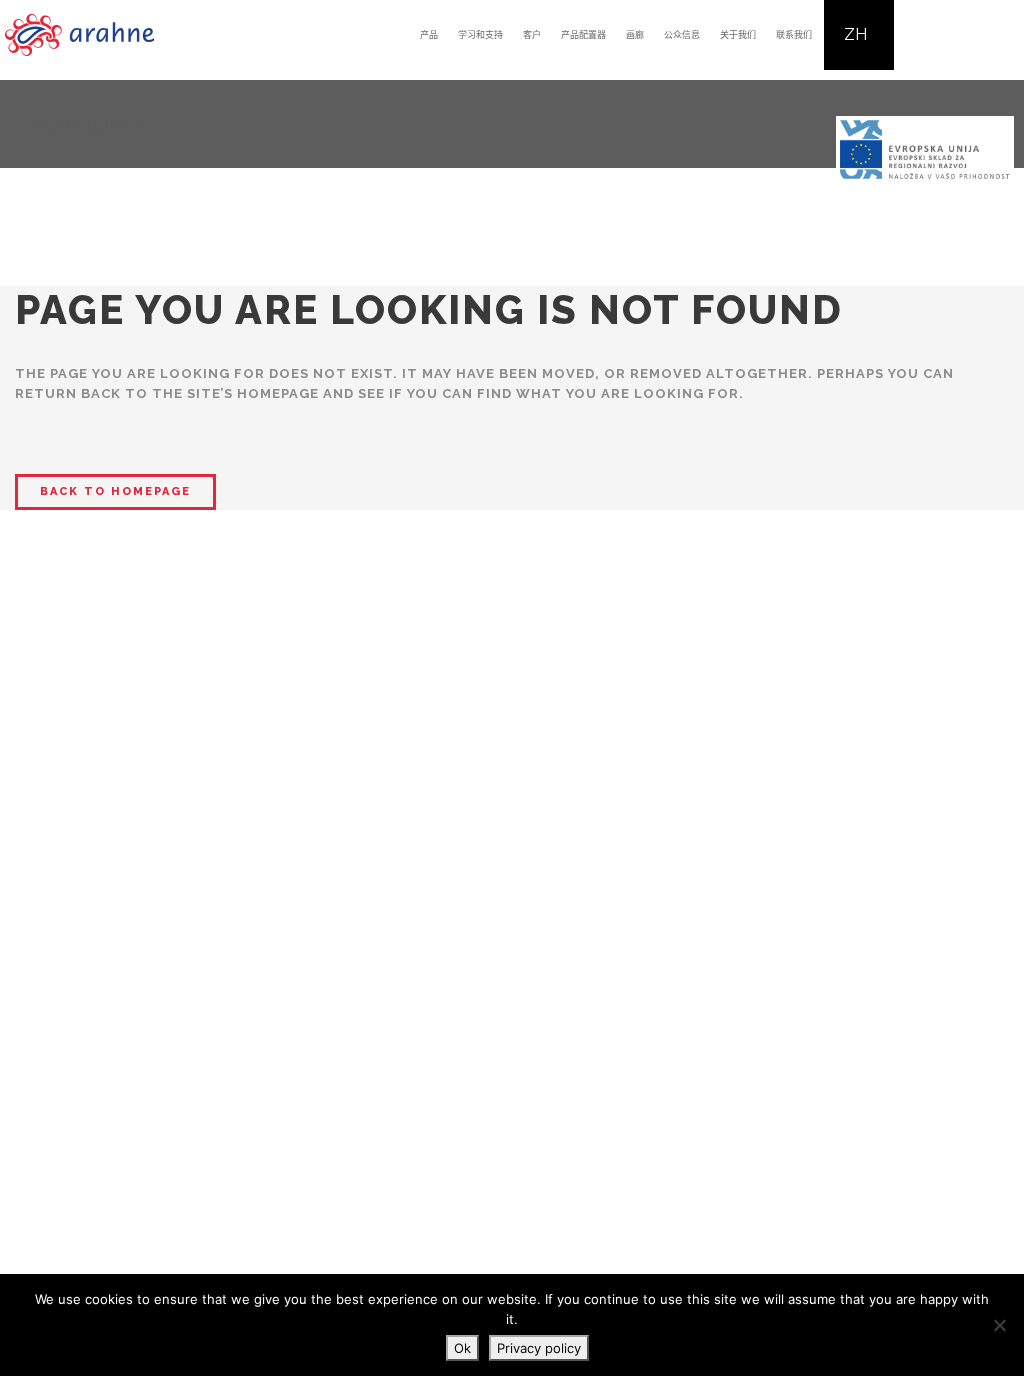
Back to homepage (115, 491)
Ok (462, 1348)
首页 (49, 125)
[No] (999, 1325)
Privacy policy (539, 1348)
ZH (855, 34)
